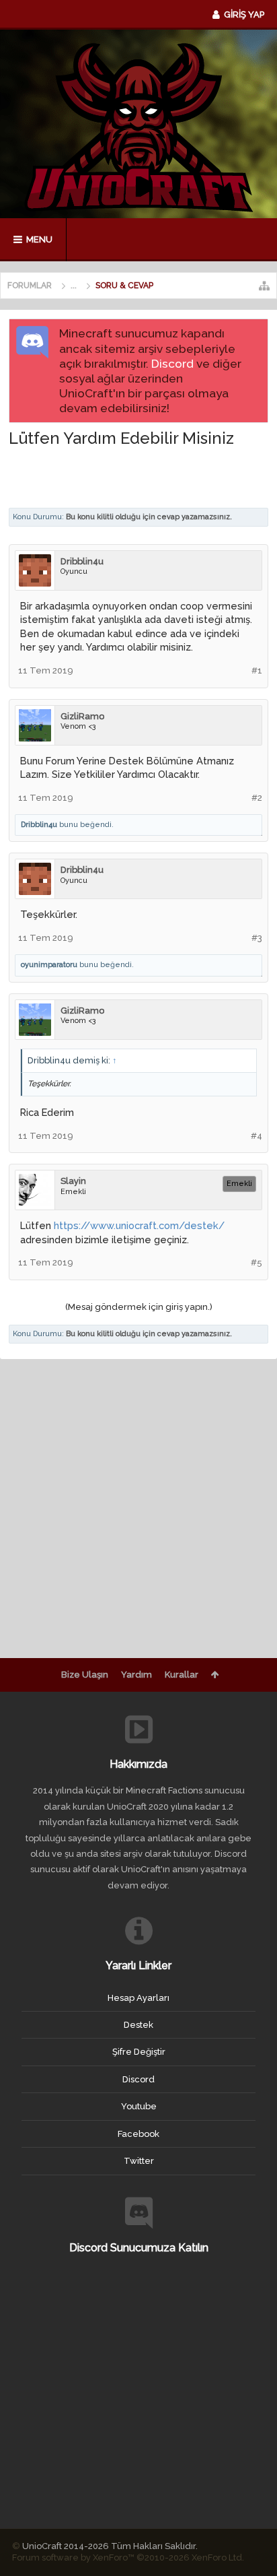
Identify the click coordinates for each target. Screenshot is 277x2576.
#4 (256, 1136)
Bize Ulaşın (85, 1675)
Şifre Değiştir (139, 2052)
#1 (257, 670)
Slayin (73, 1181)
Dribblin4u (82, 561)
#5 (256, 1262)
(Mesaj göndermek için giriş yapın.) (139, 1307)
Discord (172, 364)
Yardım (136, 1675)
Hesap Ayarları (138, 1998)
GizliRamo (82, 716)
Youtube (139, 2106)
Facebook (138, 2134)
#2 (257, 798)
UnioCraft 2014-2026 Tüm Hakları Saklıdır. (110, 2546)
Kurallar (182, 1675)
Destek (138, 2025)
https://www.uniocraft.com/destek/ (139, 1225)
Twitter (139, 2161)
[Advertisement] (143, 477)
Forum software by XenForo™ (128, 2557)
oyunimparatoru (49, 965)
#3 (257, 938)
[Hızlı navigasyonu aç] (264, 286)
